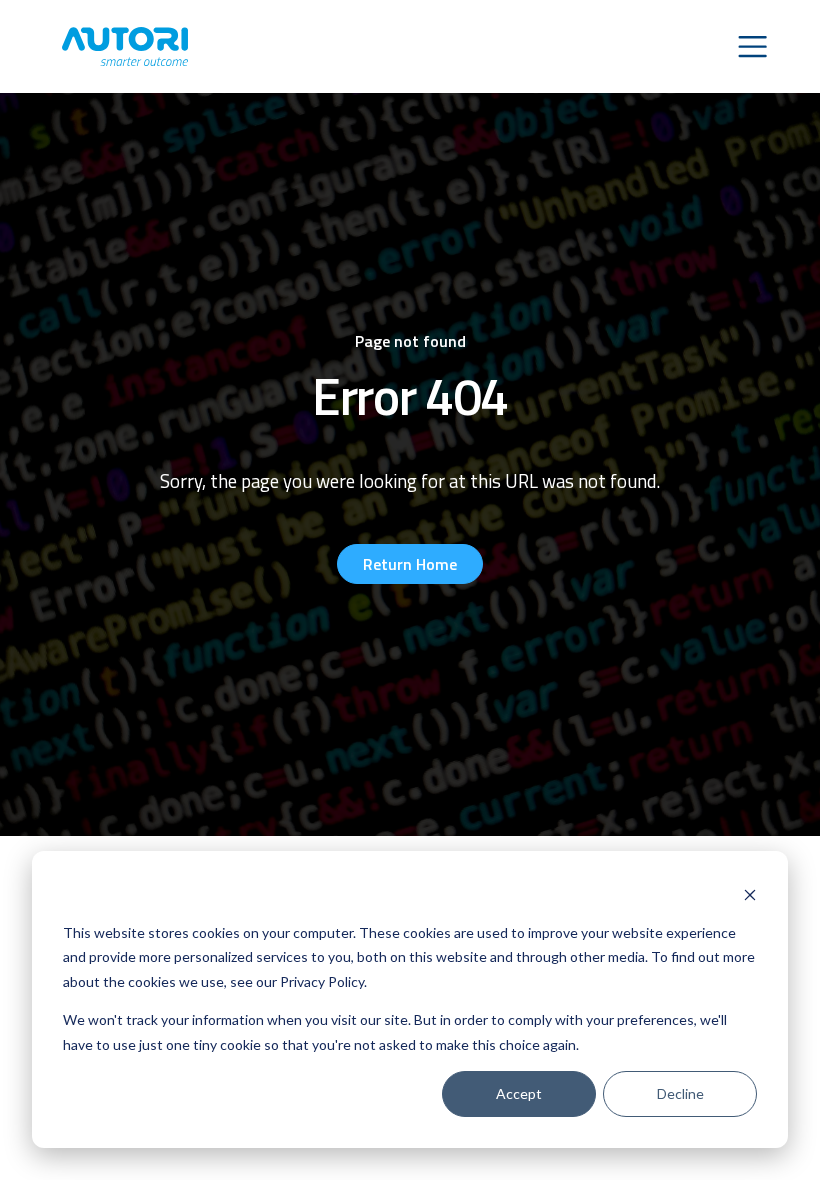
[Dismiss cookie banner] (750, 894)
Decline (680, 1093)
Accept (519, 1093)
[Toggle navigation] (752, 46)
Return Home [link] (410, 564)
